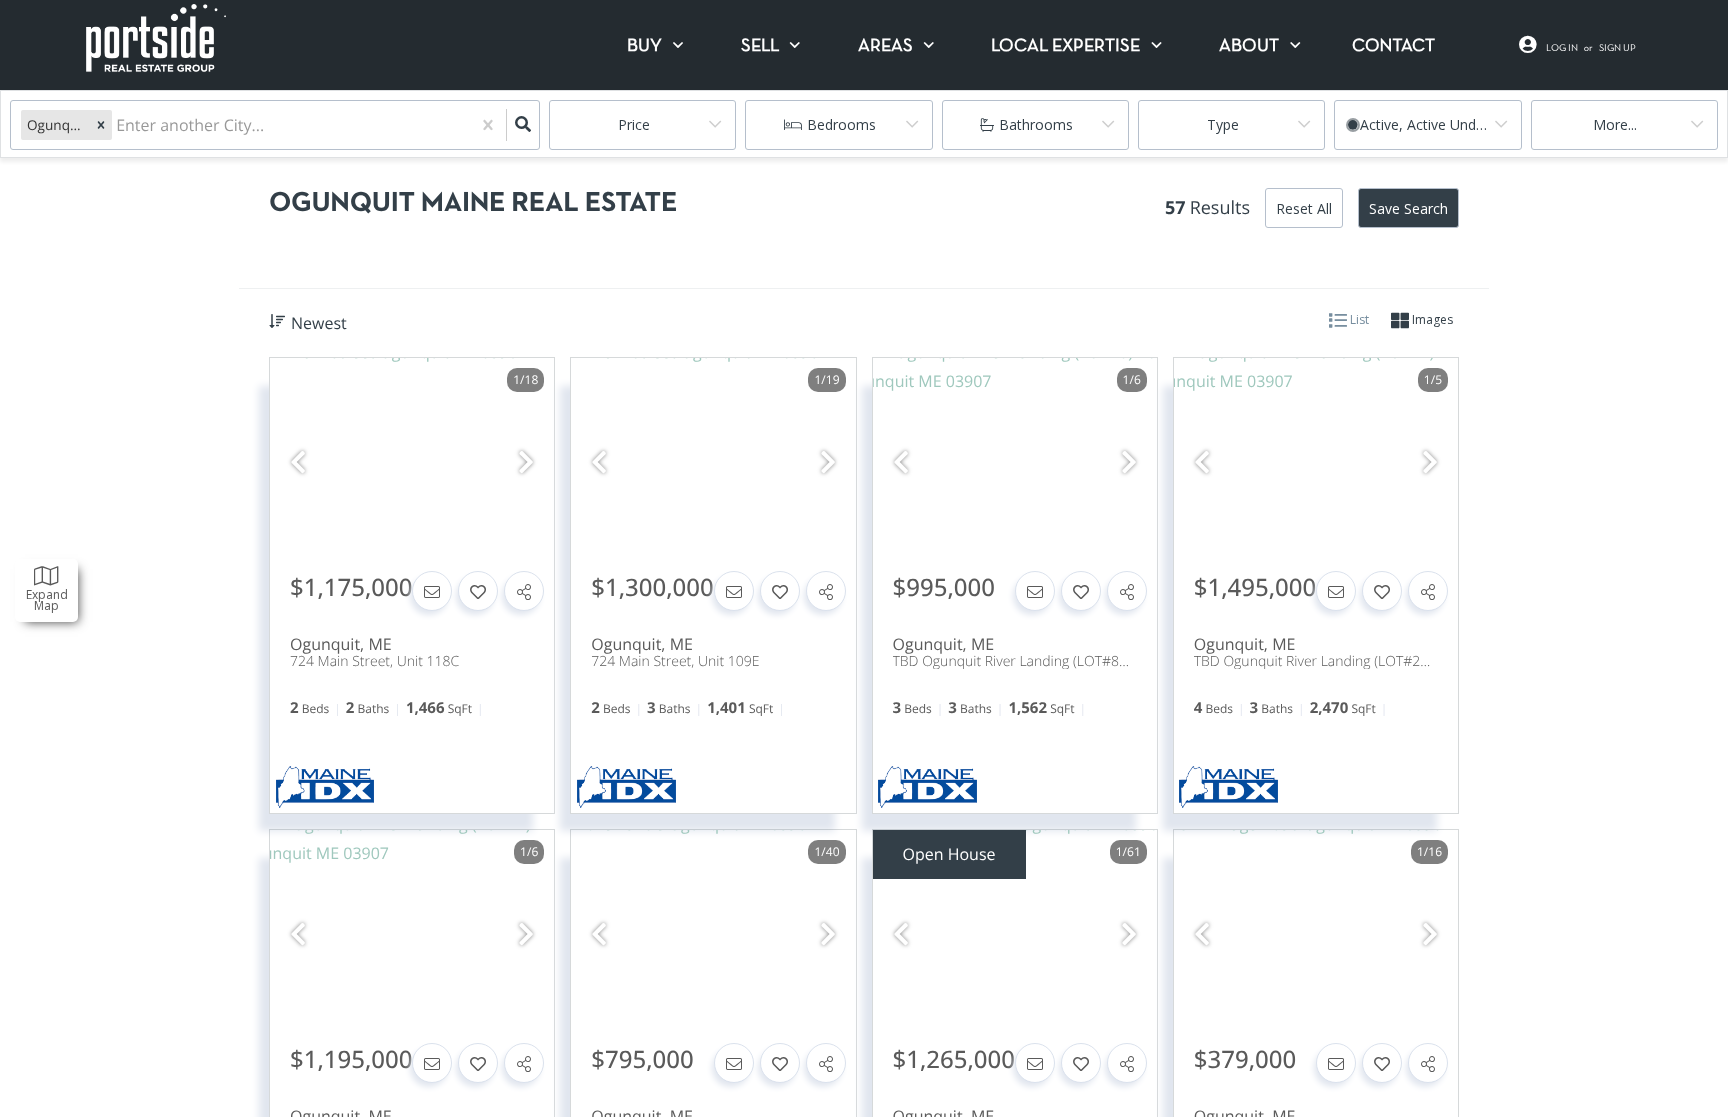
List (1358, 319)
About (1249, 46)
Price (634, 124)
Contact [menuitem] (1393, 46)
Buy (644, 46)
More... (1615, 124)
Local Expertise (1065, 46)
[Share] (524, 591)
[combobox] (118, 125)
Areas (885, 46)
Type (1223, 124)
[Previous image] (298, 462)
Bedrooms (841, 124)
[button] (101, 125)
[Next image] (526, 462)
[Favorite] (478, 591)
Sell (760, 46)
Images (1431, 319)
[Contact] (432, 591)
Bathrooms (1036, 124)
